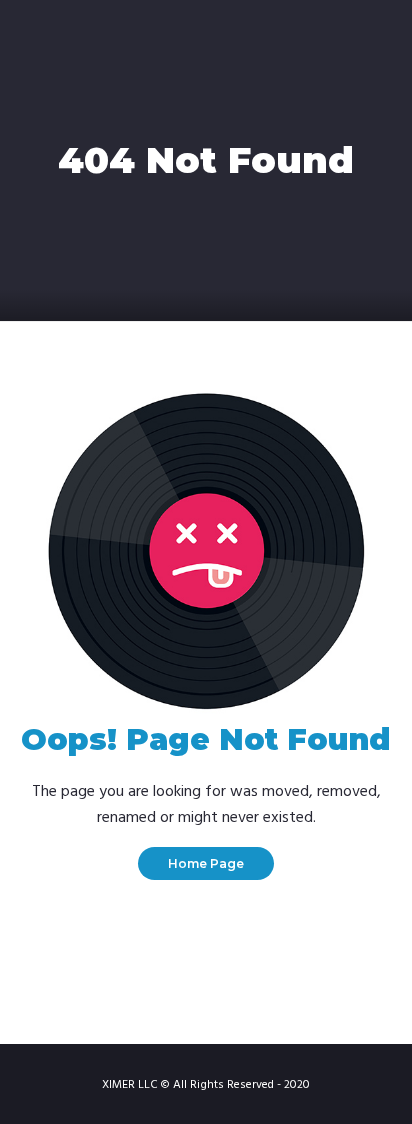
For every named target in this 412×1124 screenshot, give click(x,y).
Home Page (206, 863)
